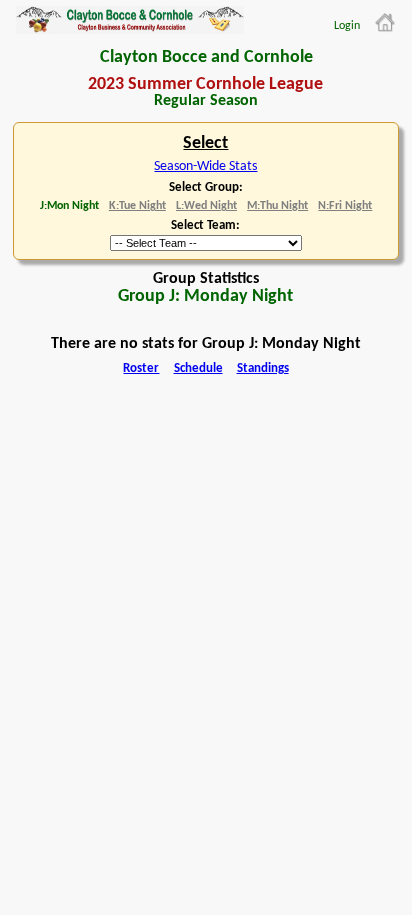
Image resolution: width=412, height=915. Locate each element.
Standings (263, 369)
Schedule (198, 369)
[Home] (385, 23)
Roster (141, 369)
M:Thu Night (277, 206)
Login (347, 26)
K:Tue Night (137, 206)
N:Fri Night (345, 206)
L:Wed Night (206, 206)
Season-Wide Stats (205, 166)
